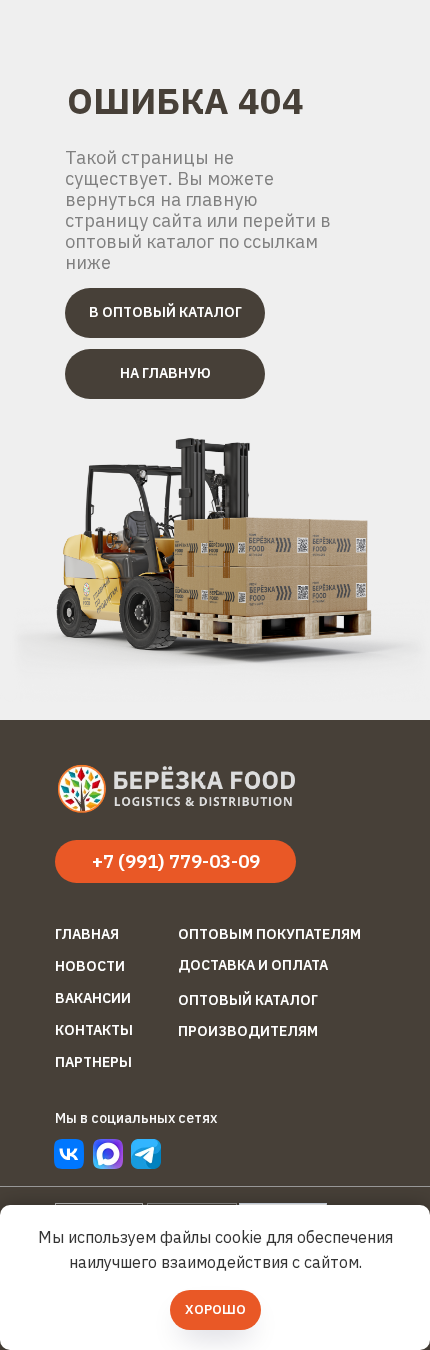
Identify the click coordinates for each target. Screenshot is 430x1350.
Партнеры (93, 1062)
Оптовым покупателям (269, 934)
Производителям (248, 1031)
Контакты (94, 1030)
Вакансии (93, 998)
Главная (87, 934)
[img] (146, 1154)
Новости (90, 966)
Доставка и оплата (253, 965)
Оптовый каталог (248, 1000)
